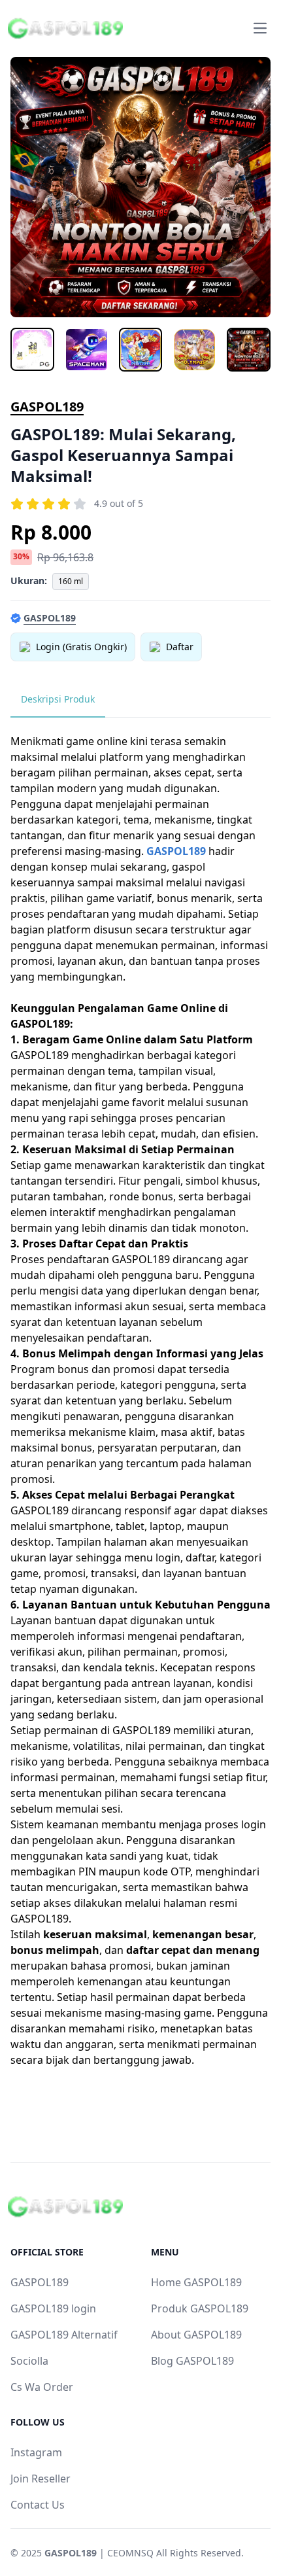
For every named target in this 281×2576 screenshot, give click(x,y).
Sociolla (29, 2361)
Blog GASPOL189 (192, 2361)
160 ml (71, 581)
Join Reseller (41, 2479)
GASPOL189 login (53, 2308)
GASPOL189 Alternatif (64, 2335)
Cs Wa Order (42, 2387)
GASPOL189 (47, 407)
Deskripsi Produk (58, 699)
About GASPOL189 (196, 2335)
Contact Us (38, 2505)
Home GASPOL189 (196, 2282)
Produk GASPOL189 (200, 2308)
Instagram (36, 2452)
